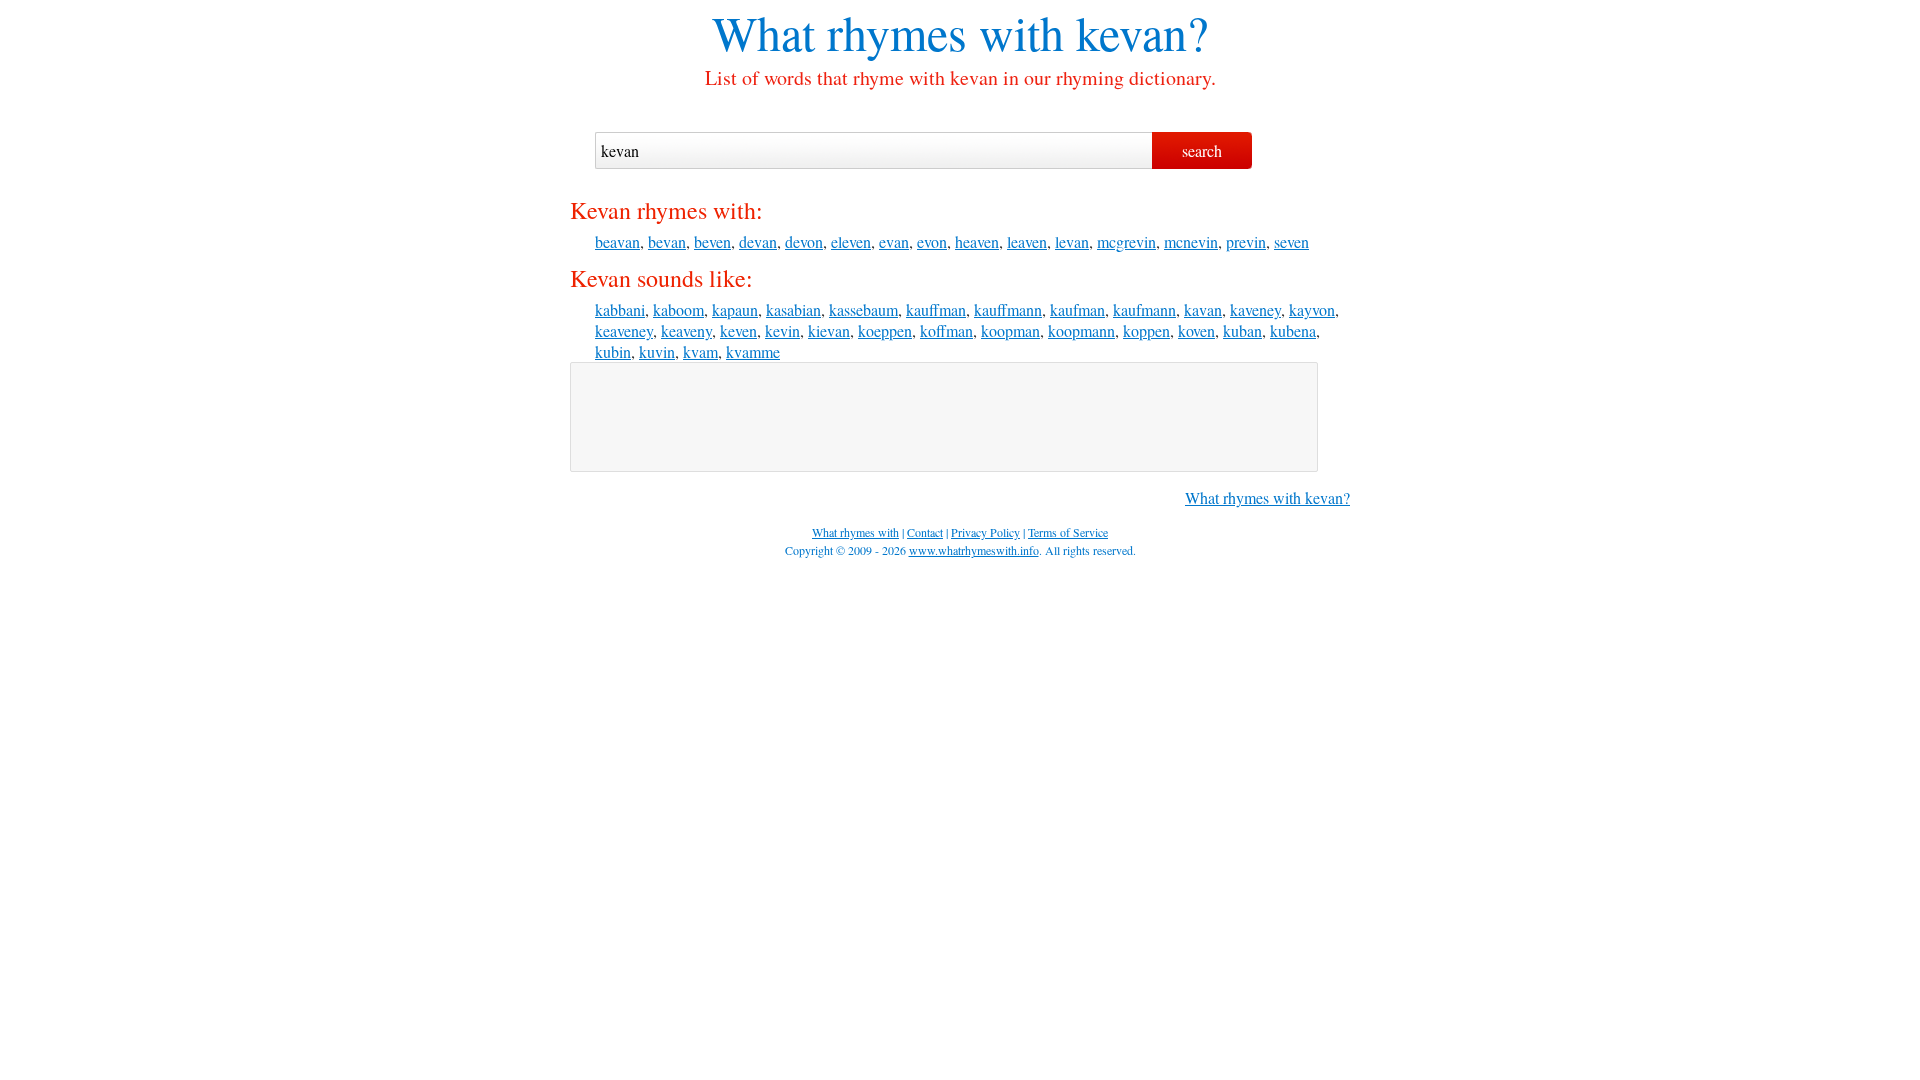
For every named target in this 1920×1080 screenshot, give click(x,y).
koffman (946, 330)
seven (1291, 241)
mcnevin (1191, 241)
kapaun (735, 309)
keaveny (686, 330)
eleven (851, 241)
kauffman (936, 309)
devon (804, 241)
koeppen (885, 330)
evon (932, 241)
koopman (1010, 330)
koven (1196, 330)
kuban (1242, 330)
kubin (613, 351)
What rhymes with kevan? (1267, 497)
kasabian (793, 309)
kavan (1203, 309)
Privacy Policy (985, 532)
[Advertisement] (944, 417)
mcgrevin (1126, 241)
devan (758, 241)
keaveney (624, 330)
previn (1246, 241)
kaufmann (1144, 309)
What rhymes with (888, 32)
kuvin (657, 351)
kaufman (1077, 309)
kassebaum (863, 309)
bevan (667, 241)
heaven (977, 241)
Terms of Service (1068, 532)
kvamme (753, 351)
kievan (829, 330)
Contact (925, 532)
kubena (1293, 330)
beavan (617, 241)
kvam (700, 351)
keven (738, 330)
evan (894, 241)
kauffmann (1008, 309)
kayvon (1312, 309)
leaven (1027, 241)
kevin (782, 330)
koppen (1146, 330)
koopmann (1081, 330)
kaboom (678, 309)
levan (1072, 241)
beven (712, 241)
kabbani (620, 309)
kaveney (1255, 309)
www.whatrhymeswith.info (974, 550)
